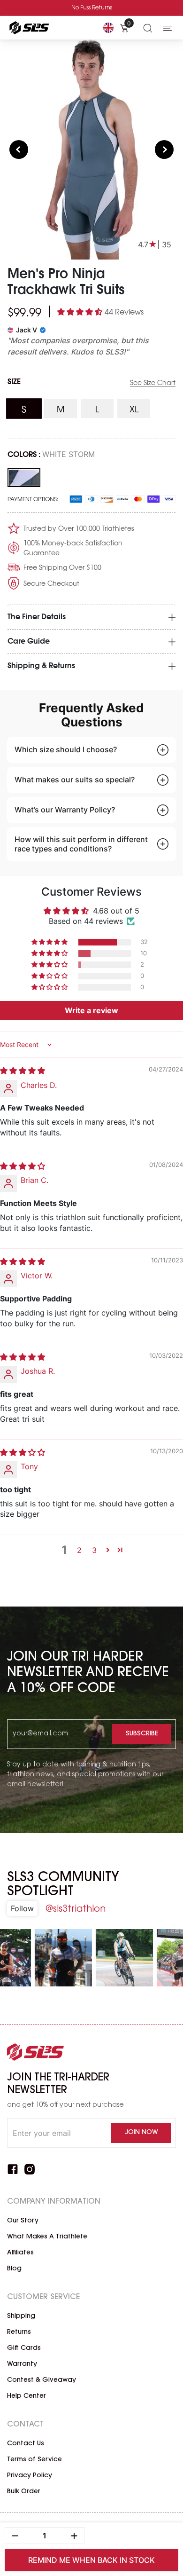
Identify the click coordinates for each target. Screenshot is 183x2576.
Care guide (29, 642)
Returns (19, 2332)
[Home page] (28, 28)
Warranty (22, 2364)
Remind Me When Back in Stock (91, 2560)
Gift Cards (24, 2348)
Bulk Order (24, 2492)
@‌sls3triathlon (75, 1909)
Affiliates (20, 2253)
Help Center (27, 2396)
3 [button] (94, 1550)
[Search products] (148, 28)
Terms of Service (34, 2460)
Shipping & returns (41, 666)
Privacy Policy (30, 2476)
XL (140, 410)
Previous (19, 150)
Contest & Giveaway (42, 2380)
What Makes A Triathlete (47, 2237)
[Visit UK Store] (108, 28)
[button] (81, 312)
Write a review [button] (91, 1010)
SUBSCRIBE (142, 1734)
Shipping (21, 2316)
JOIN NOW (141, 2133)
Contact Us (26, 2444)
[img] (23, 1071)
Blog (14, 2269)
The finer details (37, 617)
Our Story (23, 2221)
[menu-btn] (168, 28)
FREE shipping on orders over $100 (91, 8)
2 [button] (79, 1550)
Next (164, 150)
